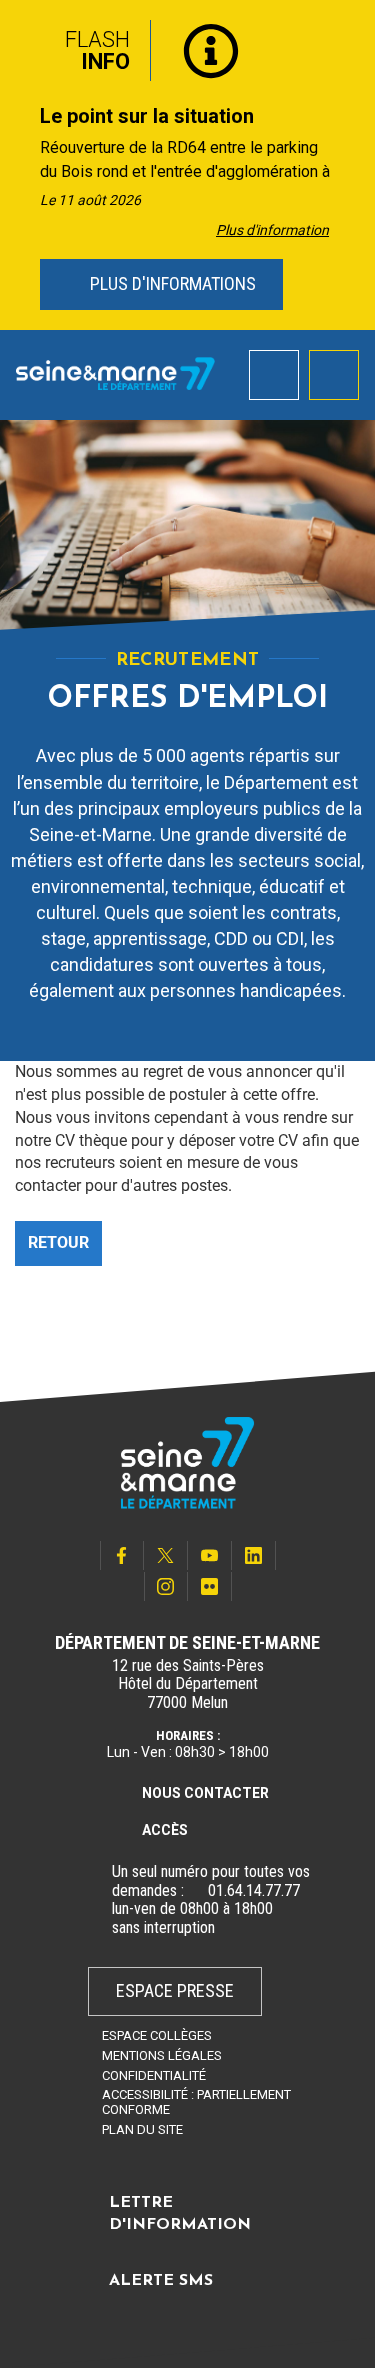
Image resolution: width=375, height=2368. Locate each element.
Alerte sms (161, 2281)
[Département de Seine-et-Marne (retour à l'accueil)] (115, 374)
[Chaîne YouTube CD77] (210, 1555)
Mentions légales (162, 2055)
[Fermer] (345, 43)
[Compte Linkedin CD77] (254, 1555)
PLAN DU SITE (142, 2129)
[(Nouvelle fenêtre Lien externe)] (196, 1891)
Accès (165, 1830)
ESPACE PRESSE (175, 1990)
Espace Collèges (157, 2035)
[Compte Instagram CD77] (166, 1586)
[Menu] (334, 375)
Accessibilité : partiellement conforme (196, 2102)
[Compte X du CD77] (166, 1555)
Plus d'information (272, 230)
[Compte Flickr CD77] (210, 1586)
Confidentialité (154, 2075)
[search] (274, 375)
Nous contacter (205, 1793)
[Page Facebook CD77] (122, 1555)
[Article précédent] (21, 165)
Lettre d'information (180, 2214)
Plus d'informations (171, 283)
